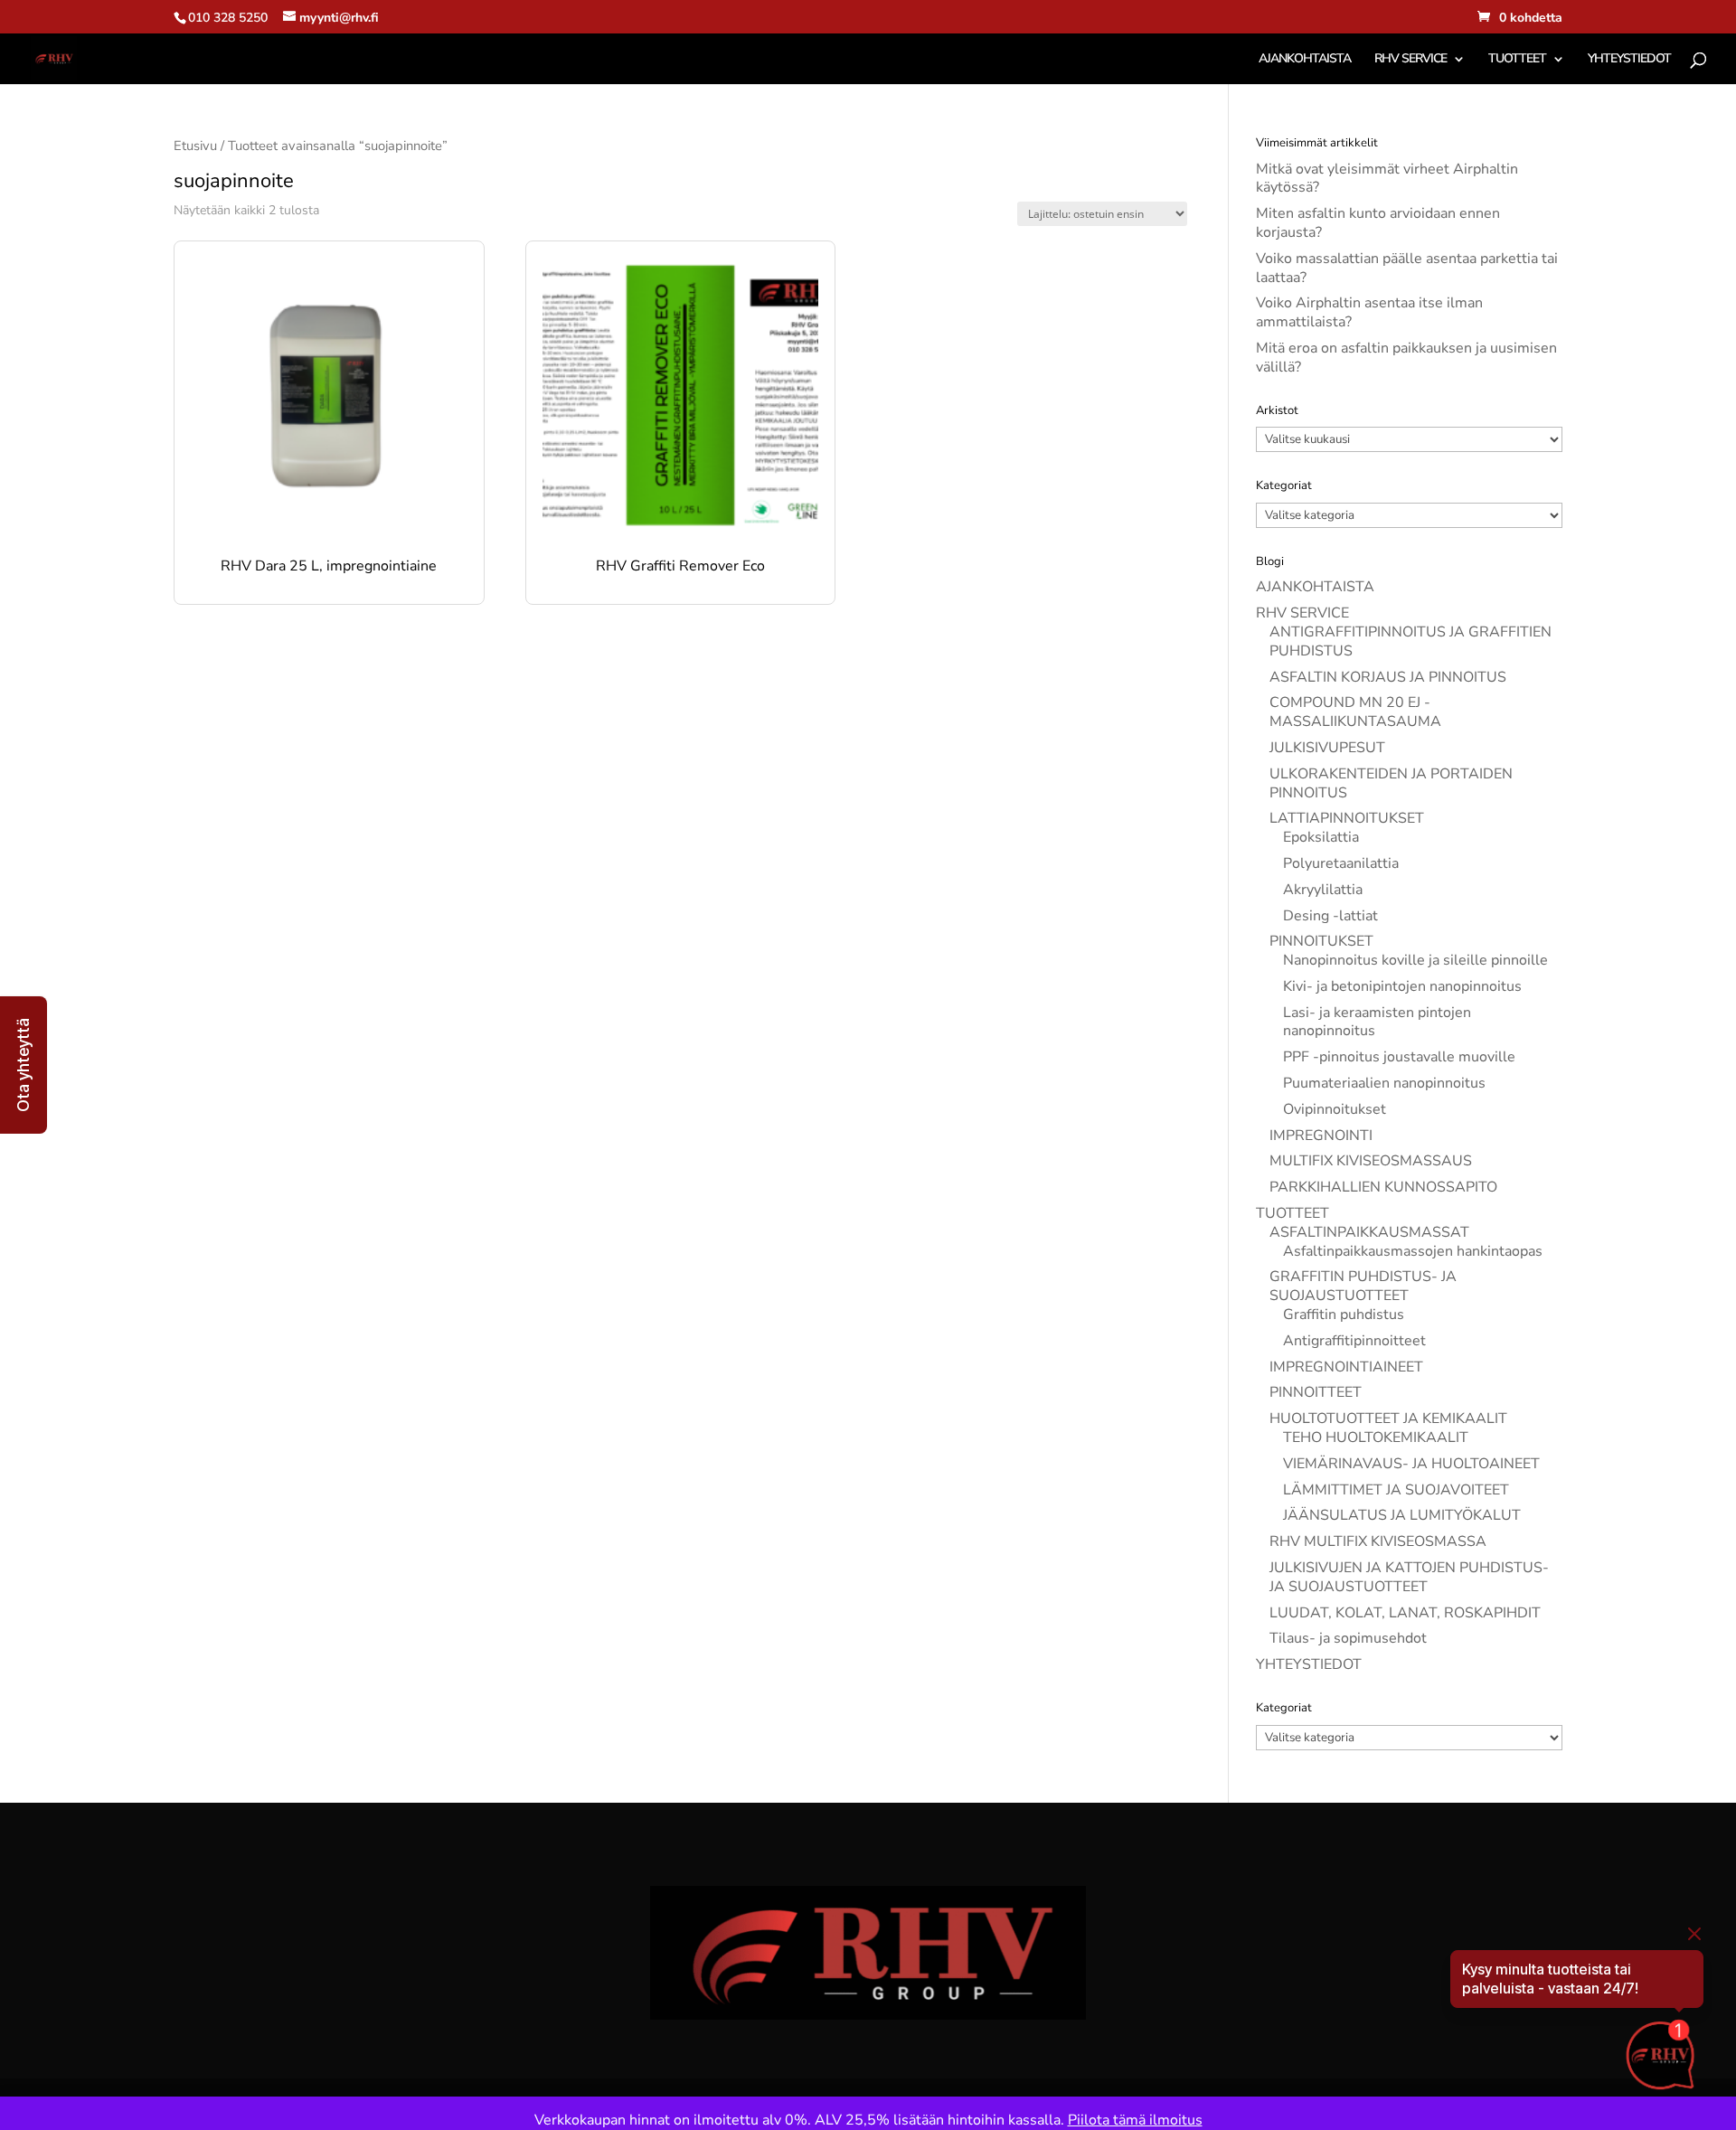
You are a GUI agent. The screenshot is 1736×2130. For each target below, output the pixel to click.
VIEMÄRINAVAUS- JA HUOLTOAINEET (1411, 1464)
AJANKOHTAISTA (1305, 60)
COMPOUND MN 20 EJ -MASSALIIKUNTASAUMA (1355, 712)
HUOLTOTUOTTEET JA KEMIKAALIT (1388, 1418)
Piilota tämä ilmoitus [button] (1135, 2120)
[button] (24, 1065)
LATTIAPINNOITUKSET (1347, 818)
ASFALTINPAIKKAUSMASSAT (1369, 1232)
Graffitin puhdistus (1344, 1315)
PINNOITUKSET (1321, 941)
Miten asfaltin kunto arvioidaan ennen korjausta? (1378, 223)
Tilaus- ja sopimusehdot (1348, 1638)
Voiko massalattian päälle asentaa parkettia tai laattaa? (1407, 268)
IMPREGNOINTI (1321, 1136)
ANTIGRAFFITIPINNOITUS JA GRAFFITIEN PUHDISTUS (1410, 641)
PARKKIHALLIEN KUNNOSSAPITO (1383, 1187)
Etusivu (195, 146)
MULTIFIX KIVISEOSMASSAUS (1371, 1161)
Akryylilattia (1323, 890)
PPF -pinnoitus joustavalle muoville (1399, 1057)
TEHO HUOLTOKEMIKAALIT (1376, 1437)
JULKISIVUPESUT (1327, 748)
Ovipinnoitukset (1335, 1109)
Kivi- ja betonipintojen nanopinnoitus (1402, 986)
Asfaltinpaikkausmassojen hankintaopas (1413, 1251)
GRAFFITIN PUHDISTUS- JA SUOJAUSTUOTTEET (1363, 1286)
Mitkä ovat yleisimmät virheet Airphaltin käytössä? (1387, 179)
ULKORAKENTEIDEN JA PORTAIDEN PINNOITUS (1391, 783)
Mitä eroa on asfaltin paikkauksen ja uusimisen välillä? (1406, 358)
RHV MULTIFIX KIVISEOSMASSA (1378, 1541)
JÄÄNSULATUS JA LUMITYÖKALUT (1402, 1515)
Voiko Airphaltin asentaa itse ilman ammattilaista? (1369, 312)
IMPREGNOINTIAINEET (1346, 1367)
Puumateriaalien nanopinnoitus (1384, 1083)
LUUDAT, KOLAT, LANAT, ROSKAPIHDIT (1405, 1613)
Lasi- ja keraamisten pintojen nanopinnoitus (1377, 1022)
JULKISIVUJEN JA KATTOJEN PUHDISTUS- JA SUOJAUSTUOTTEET (1409, 1577)
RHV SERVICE (1410, 60)
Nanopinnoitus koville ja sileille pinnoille (1415, 960)
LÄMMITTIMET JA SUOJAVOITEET (1396, 1490)
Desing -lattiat (1330, 916)
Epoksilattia (1321, 837)
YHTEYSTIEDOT (1629, 60)
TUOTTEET (1517, 60)
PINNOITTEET (1316, 1392)
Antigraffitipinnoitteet (1354, 1341)
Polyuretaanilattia (1341, 863)
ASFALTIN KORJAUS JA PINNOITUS (1388, 677)
